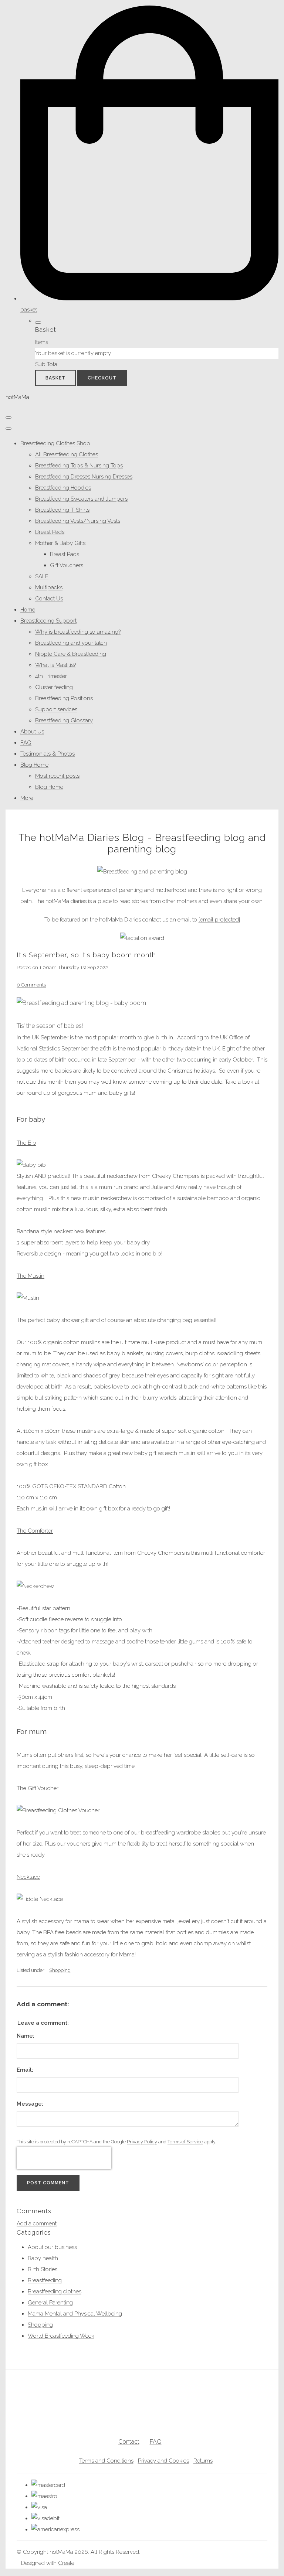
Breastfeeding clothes (55, 2292)
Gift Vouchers (67, 565)
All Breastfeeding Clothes (67, 454)
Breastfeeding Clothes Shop (55, 443)
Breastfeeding (45, 2280)
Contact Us (49, 599)
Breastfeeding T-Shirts (62, 510)
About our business (52, 2247)
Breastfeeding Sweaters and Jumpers (81, 499)
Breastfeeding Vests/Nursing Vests (78, 521)
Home (28, 610)
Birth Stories (43, 2269)
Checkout (102, 378)
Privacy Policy (142, 2142)
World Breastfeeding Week (61, 2336)
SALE (42, 576)
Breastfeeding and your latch (71, 643)
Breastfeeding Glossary (64, 720)
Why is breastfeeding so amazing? (78, 632)
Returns (203, 2461)
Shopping (60, 1970)
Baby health (43, 2258)
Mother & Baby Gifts (60, 543)
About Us (32, 732)
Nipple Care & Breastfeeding (71, 654)
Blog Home (34, 765)
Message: (30, 2104)
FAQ (26, 743)
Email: (25, 2070)
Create (66, 2563)
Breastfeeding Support (48, 621)
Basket (55, 378)
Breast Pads (50, 532)
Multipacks (49, 587)
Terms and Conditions (106, 2461)
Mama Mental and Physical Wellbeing (75, 2314)
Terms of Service (185, 2142)
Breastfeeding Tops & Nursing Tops (79, 466)
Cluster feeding (54, 687)
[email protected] (219, 920)
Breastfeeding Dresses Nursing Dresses (84, 477)
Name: (26, 2036)
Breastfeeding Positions (64, 698)
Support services (56, 709)
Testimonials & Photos (48, 754)
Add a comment (37, 2224)
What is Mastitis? (55, 665)
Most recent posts (57, 776)
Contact (129, 2442)
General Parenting (50, 2303)
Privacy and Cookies (163, 2461)
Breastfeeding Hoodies (63, 488)
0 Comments (31, 985)
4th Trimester (51, 676)
